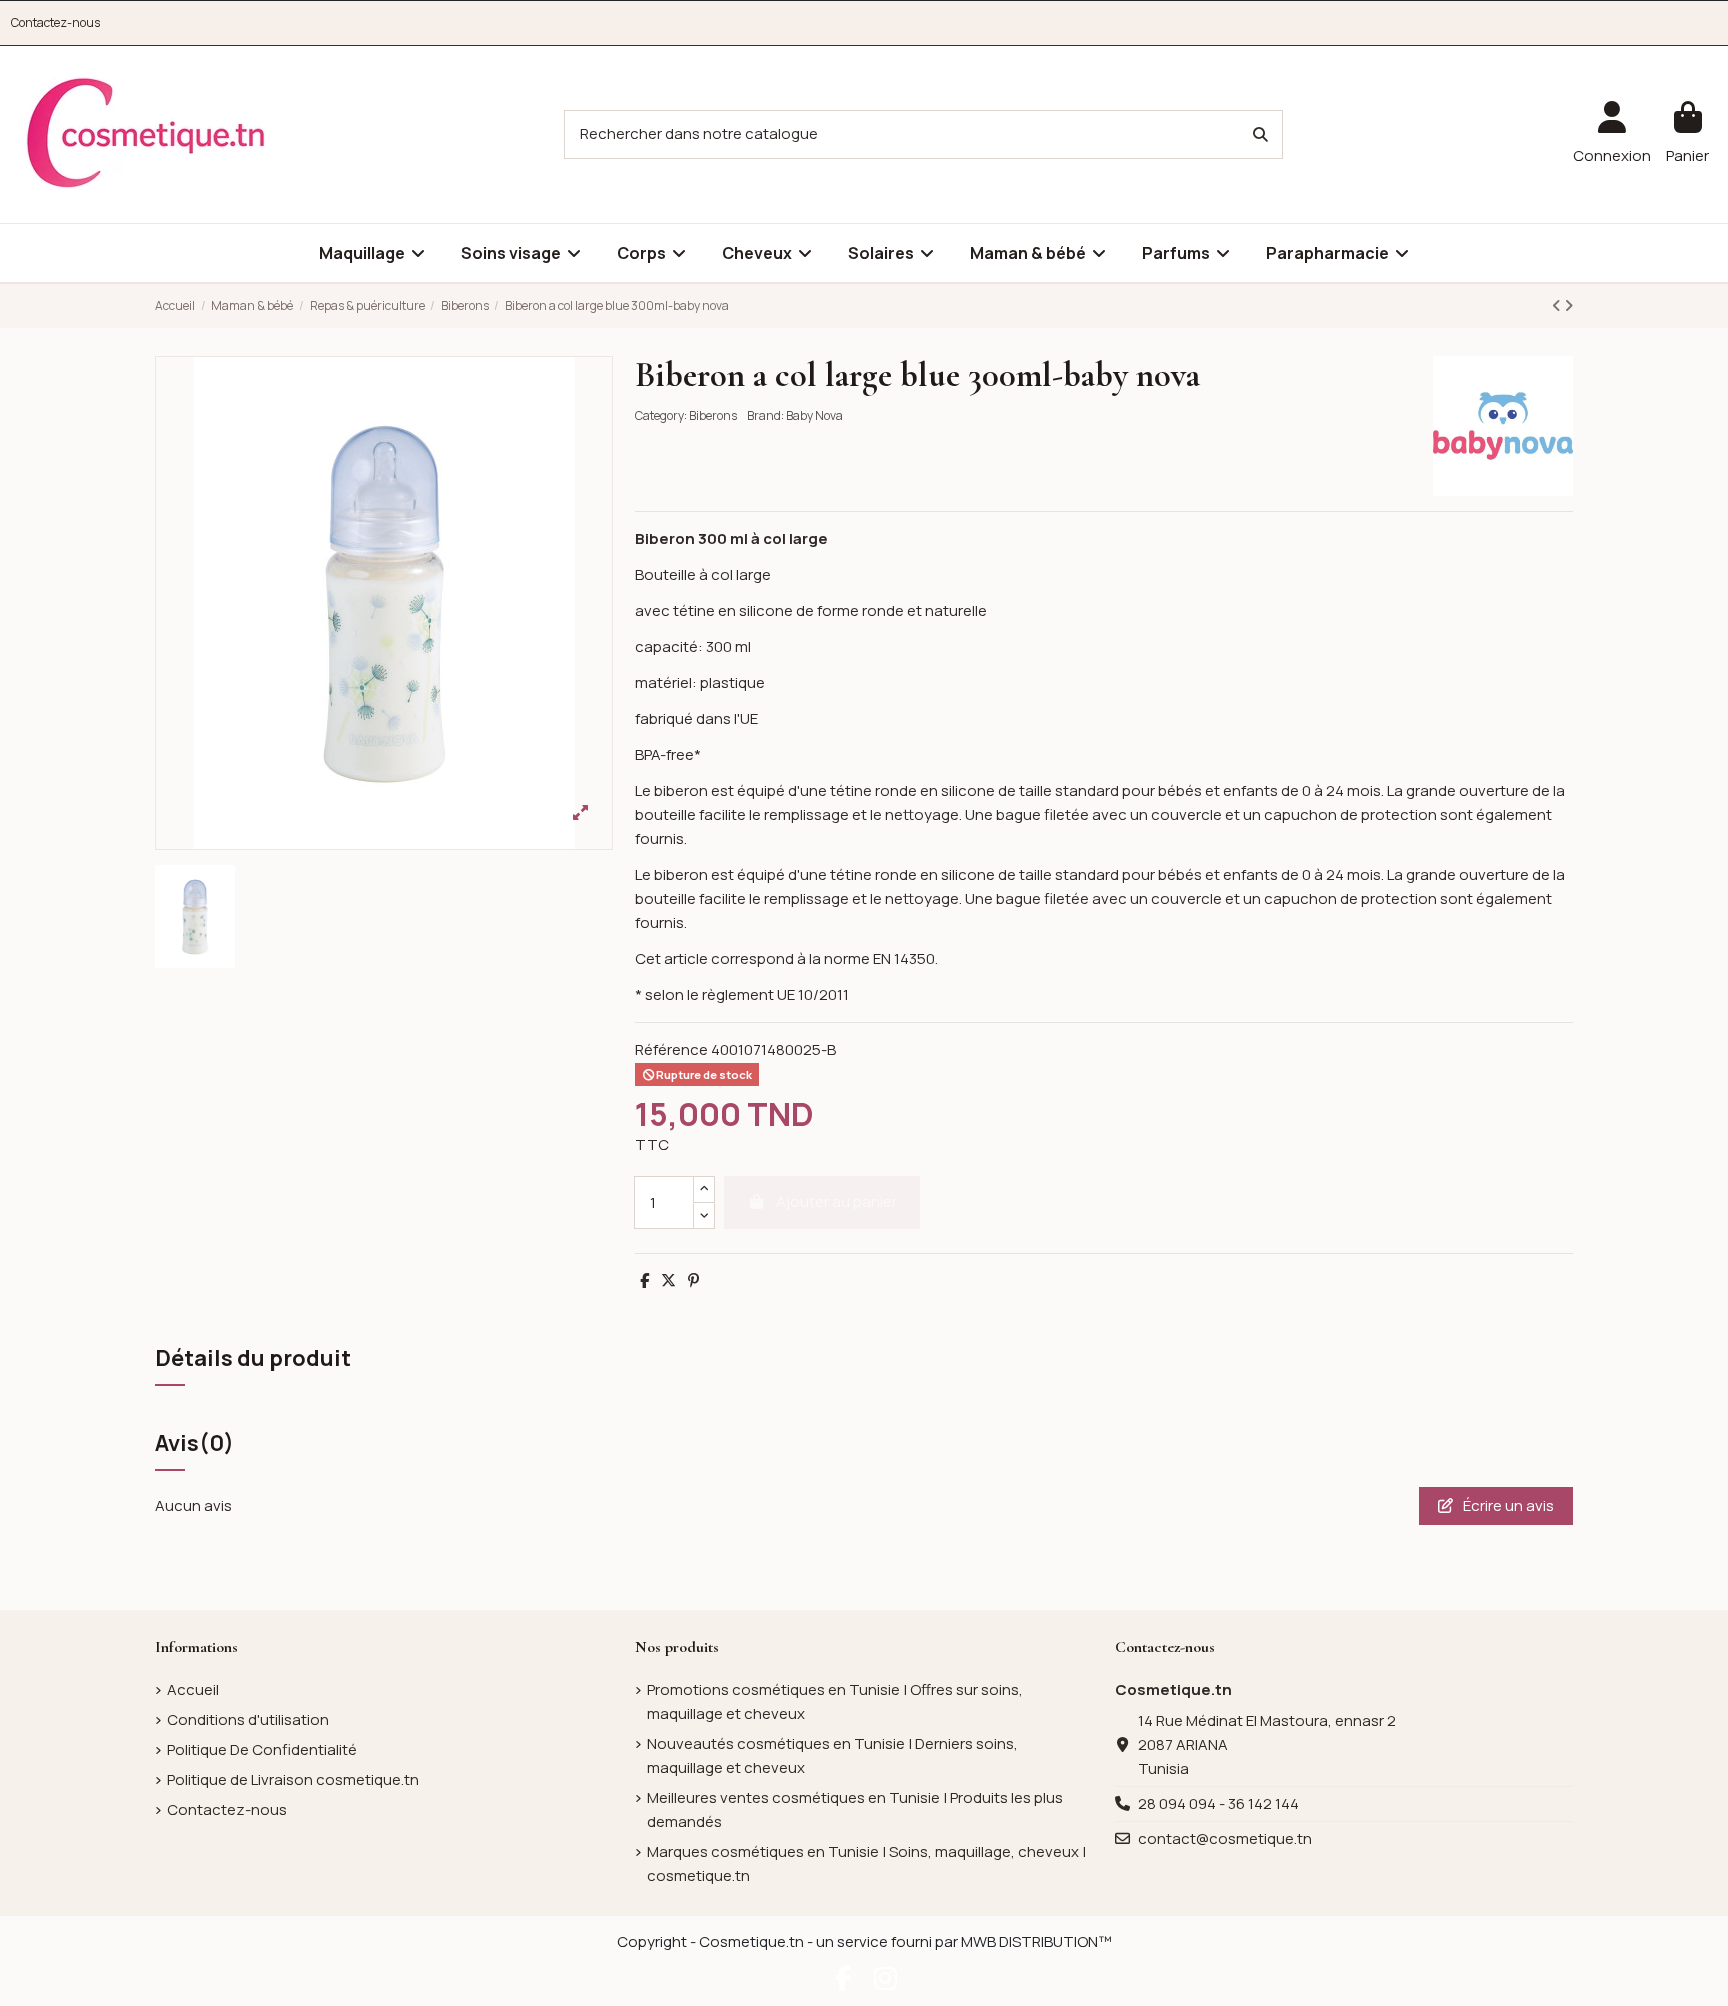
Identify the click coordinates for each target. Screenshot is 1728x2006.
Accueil (193, 1689)
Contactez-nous (55, 22)
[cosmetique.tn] (146, 133)
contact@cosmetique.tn (1225, 1838)
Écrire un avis (1507, 1505)
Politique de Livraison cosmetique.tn (293, 1779)
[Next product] (1568, 305)
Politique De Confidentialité (262, 1749)
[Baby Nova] (1503, 424)
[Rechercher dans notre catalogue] (1260, 134)
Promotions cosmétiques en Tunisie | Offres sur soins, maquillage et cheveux (835, 1701)
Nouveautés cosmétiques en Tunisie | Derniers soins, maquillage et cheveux (832, 1755)
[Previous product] (1558, 305)
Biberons (713, 415)
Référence (671, 1049)
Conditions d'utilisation (248, 1719)
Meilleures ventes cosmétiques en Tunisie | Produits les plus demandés (855, 1809)
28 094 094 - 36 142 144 (1218, 1803)
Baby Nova (814, 415)
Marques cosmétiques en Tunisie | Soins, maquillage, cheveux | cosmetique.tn (866, 1863)
